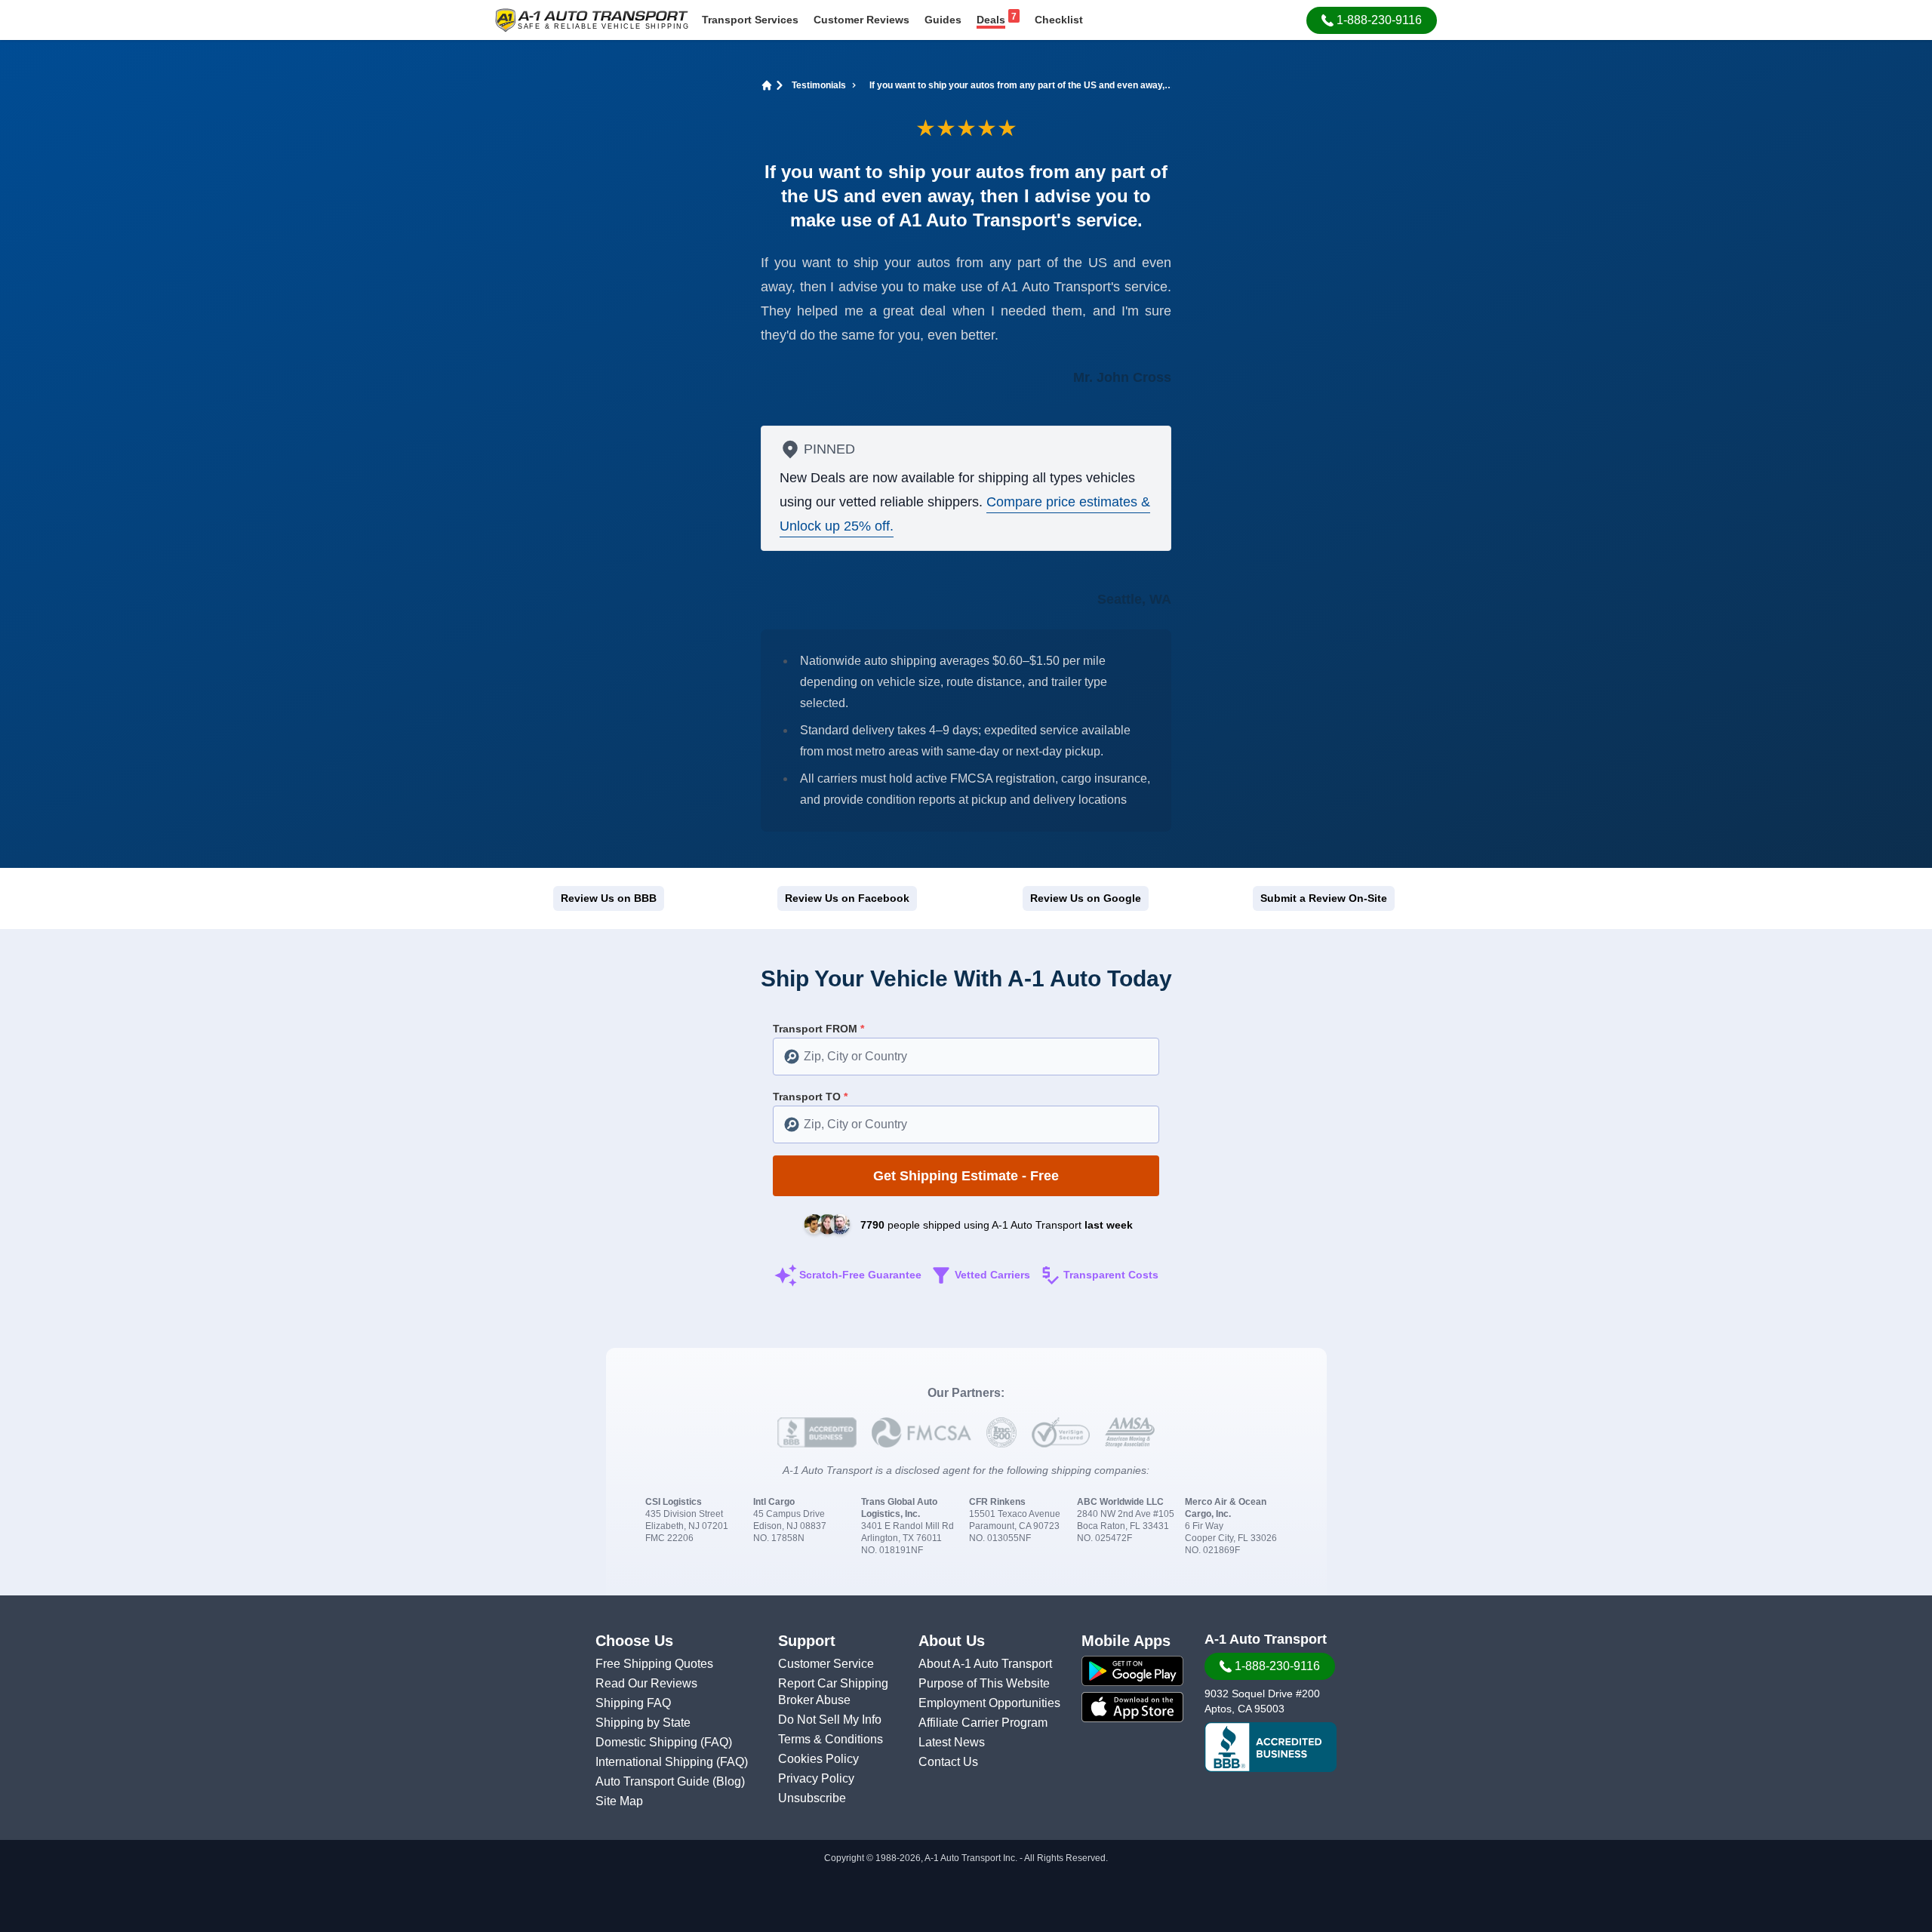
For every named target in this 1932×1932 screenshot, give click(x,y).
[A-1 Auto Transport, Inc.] (592, 19)
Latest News (952, 1742)
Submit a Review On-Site (1324, 898)
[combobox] (966, 1057)
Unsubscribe (812, 1798)
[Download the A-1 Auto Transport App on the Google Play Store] (1132, 1671)
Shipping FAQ (633, 1703)
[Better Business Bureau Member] (1271, 1747)
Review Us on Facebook (847, 898)
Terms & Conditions (831, 1739)
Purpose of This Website (984, 1683)
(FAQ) (716, 1742)
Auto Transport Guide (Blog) (670, 1781)
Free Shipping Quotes (654, 1664)
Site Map (619, 1801)
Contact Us (948, 1762)
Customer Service (826, 1664)
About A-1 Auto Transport (985, 1664)
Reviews (861, 20)
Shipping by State (643, 1723)
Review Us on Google (1086, 898)
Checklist (1059, 20)
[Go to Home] (764, 85)
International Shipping (656, 1762)
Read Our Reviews (646, 1683)
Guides (943, 20)
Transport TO (810, 1097)
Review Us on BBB (609, 898)
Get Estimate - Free (966, 1176)
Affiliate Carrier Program (983, 1723)
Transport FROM (818, 1029)
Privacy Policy (816, 1778)
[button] (1372, 20)
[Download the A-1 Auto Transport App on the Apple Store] (1132, 1707)
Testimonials (819, 85)
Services (750, 20)
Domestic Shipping (648, 1742)
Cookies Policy (818, 1759)
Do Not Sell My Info (830, 1720)
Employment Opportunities (989, 1703)
